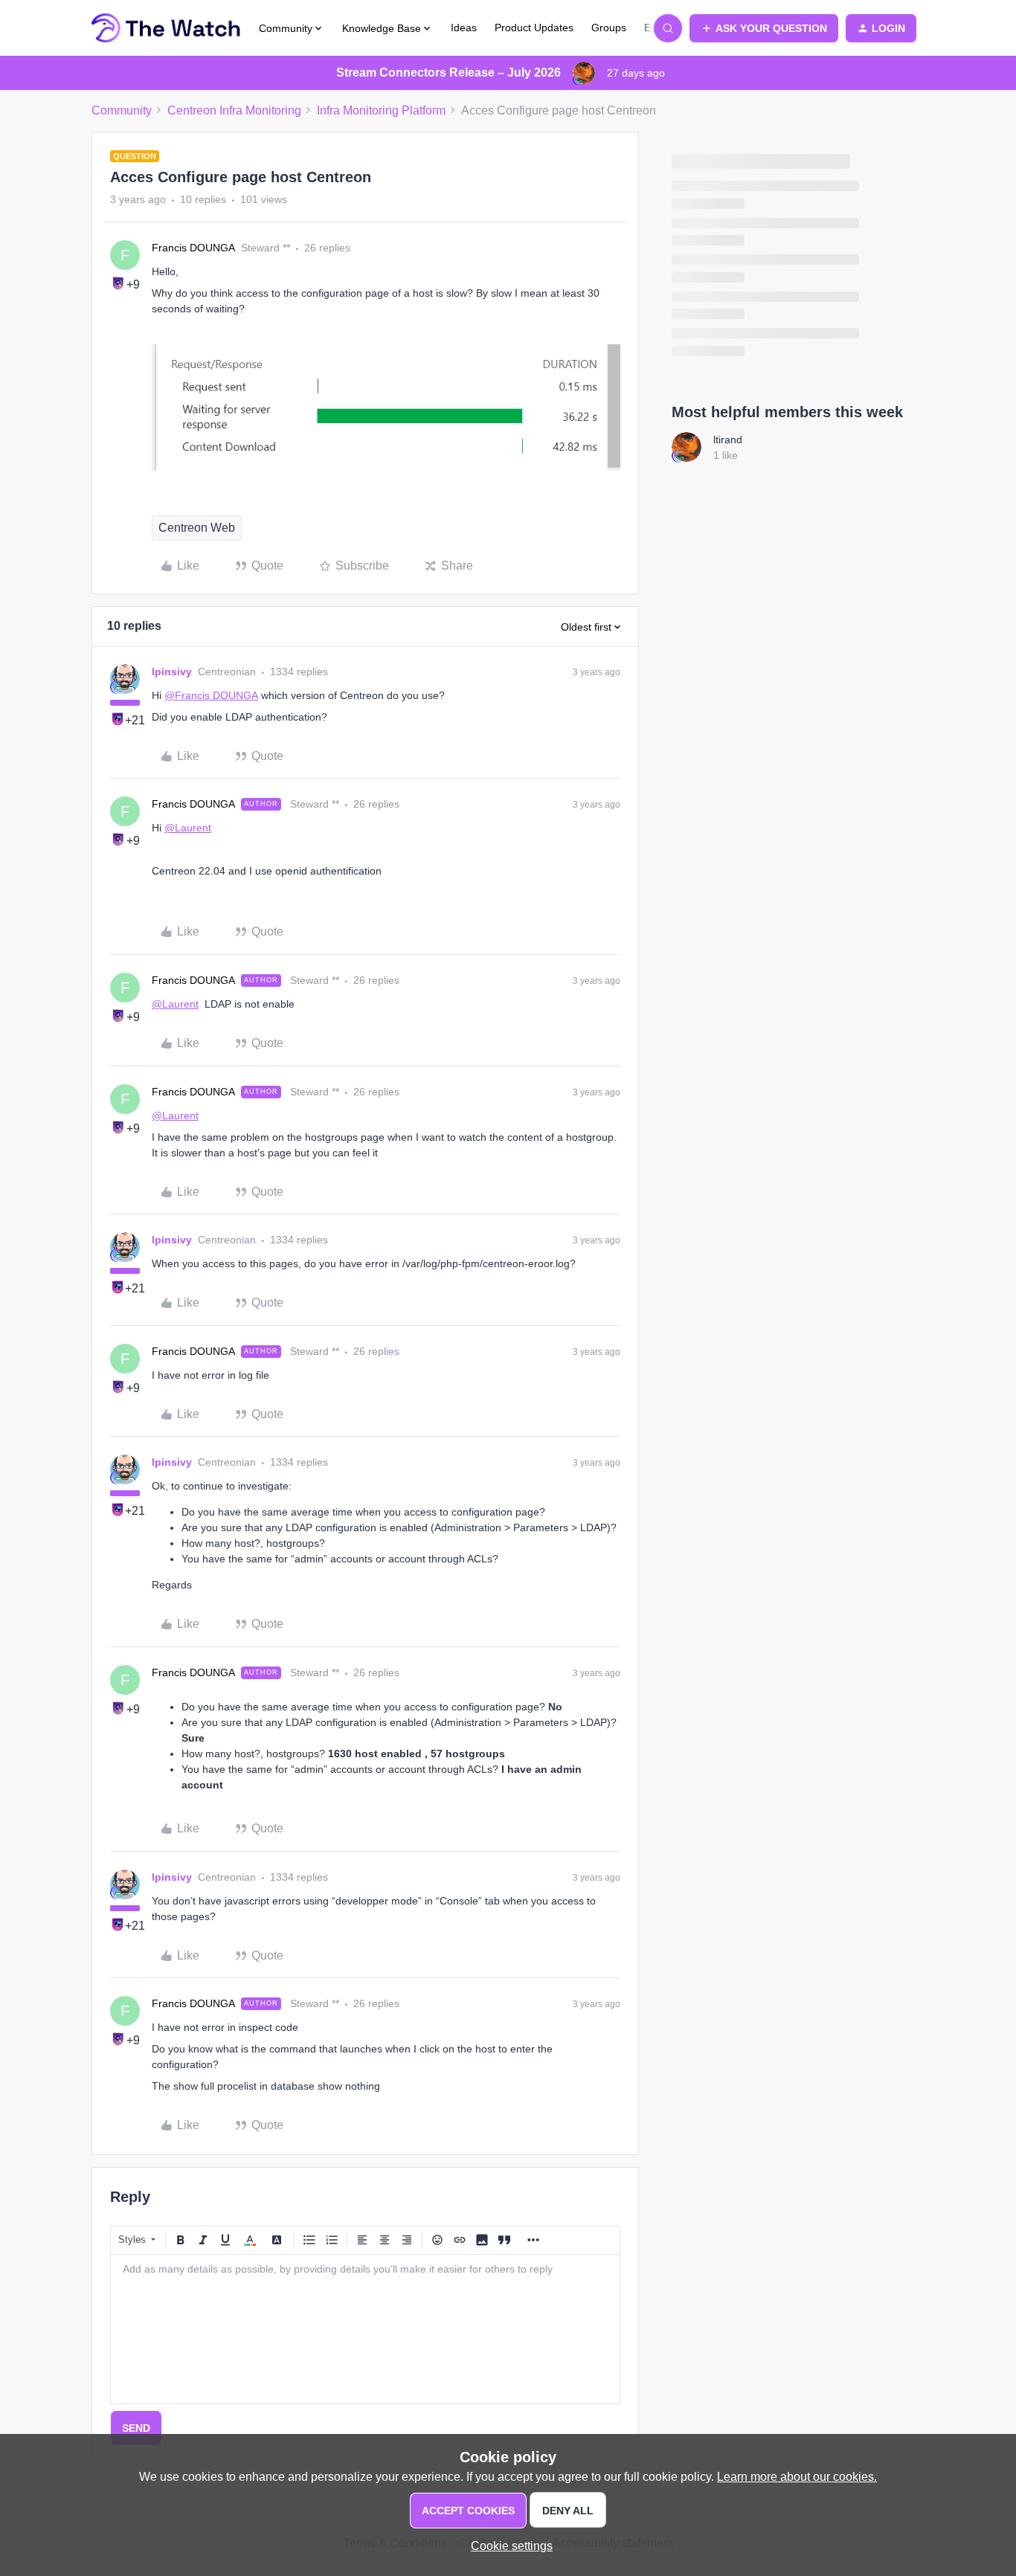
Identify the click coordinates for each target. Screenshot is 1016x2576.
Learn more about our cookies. (797, 2477)
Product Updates (534, 28)
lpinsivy (172, 672)
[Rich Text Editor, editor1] (365, 2329)
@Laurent (188, 828)
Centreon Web (197, 528)
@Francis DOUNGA (211, 695)
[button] (764, 28)
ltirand (728, 439)
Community (122, 110)
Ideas (464, 28)
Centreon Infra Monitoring (234, 110)
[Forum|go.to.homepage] (166, 28)
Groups (609, 28)
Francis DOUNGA (193, 248)
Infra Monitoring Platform (381, 110)
